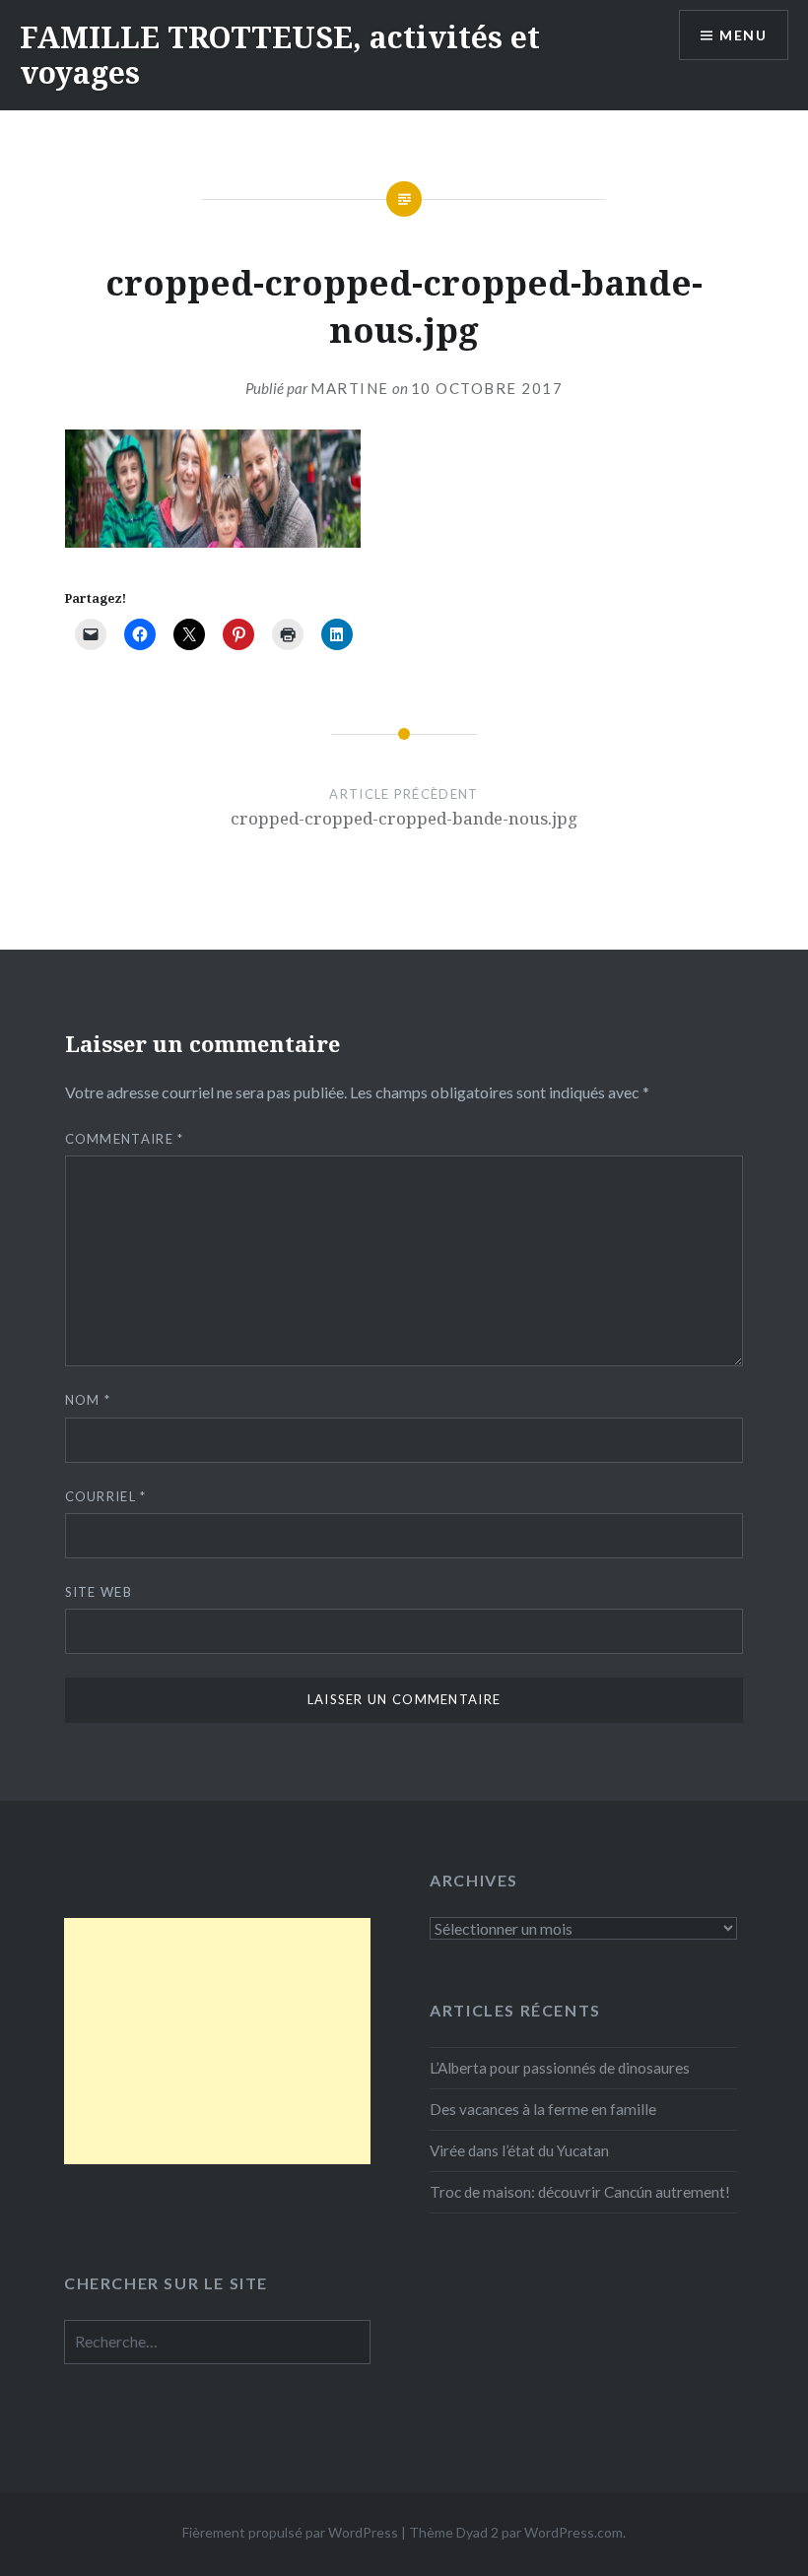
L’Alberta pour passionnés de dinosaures (560, 2068)
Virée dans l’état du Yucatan (519, 2150)
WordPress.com (573, 2532)
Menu (743, 35)
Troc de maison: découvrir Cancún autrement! (580, 2192)
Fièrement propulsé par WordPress (290, 2532)
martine (350, 388)
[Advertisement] (217, 2041)
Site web (99, 1592)
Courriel (106, 1496)
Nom (88, 1400)
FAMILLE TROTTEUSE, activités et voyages (280, 55)
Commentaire (125, 1139)
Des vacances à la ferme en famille (543, 2109)
